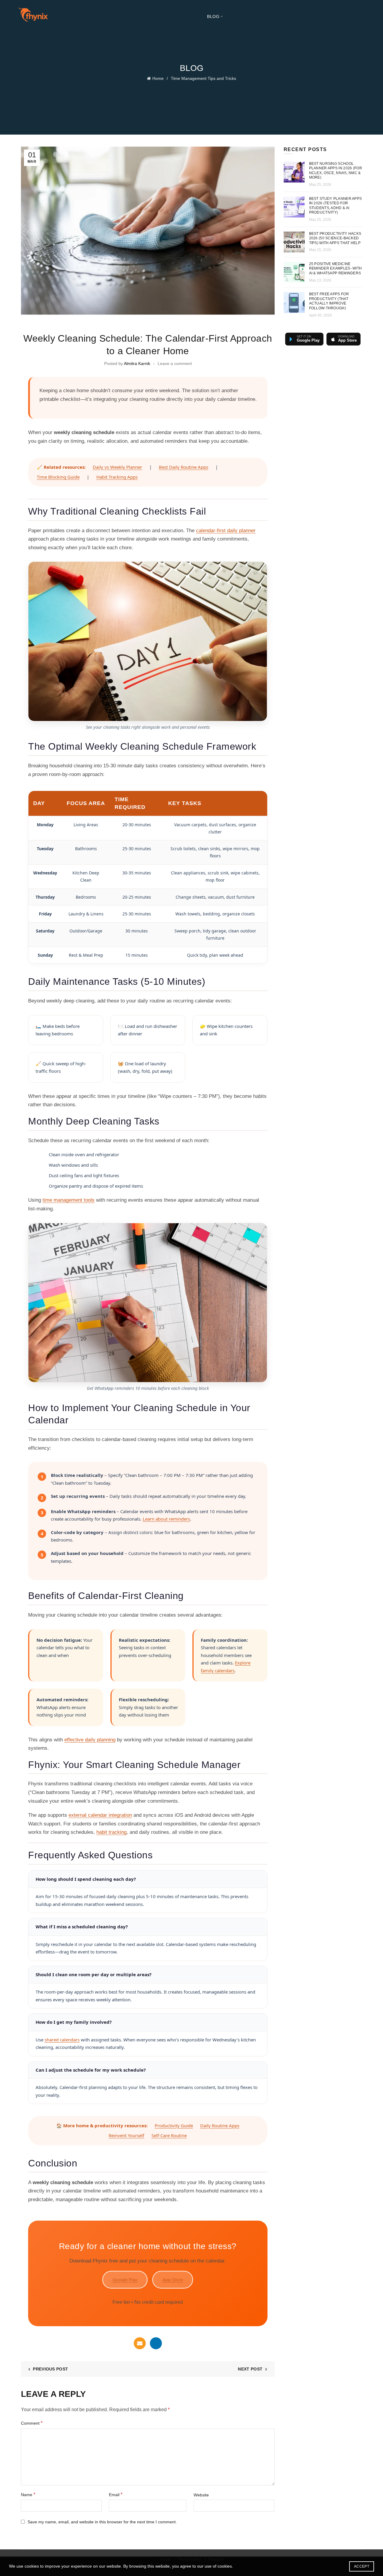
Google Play (125, 2280)
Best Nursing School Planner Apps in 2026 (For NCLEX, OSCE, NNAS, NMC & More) (336, 171)
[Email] (140, 2343)
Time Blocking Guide (58, 477)
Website (201, 2495)
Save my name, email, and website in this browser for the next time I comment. (102, 2522)
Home (158, 78)
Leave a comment (175, 363)
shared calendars (62, 2040)
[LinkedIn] (156, 2343)
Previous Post (50, 2369)
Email (116, 2494)
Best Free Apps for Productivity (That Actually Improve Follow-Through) (329, 301)
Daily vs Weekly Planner (117, 467)
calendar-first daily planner (226, 531)
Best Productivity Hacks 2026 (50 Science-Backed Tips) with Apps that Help (335, 238)
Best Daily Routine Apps (184, 467)
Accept (362, 2566)
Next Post (250, 2369)
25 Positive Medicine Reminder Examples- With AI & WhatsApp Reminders (336, 268)
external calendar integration (100, 1815)
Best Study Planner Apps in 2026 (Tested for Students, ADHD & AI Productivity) (336, 206)
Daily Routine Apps (220, 2125)
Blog (213, 16)
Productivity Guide (174, 2125)
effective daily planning (90, 1740)
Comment (32, 2423)
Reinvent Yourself (126, 2135)
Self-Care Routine (169, 2135)
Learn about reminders (166, 1519)
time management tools (69, 1200)
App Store (173, 2280)
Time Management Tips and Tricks (203, 78)
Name (28, 2494)
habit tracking (111, 1832)
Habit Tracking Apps (117, 477)
